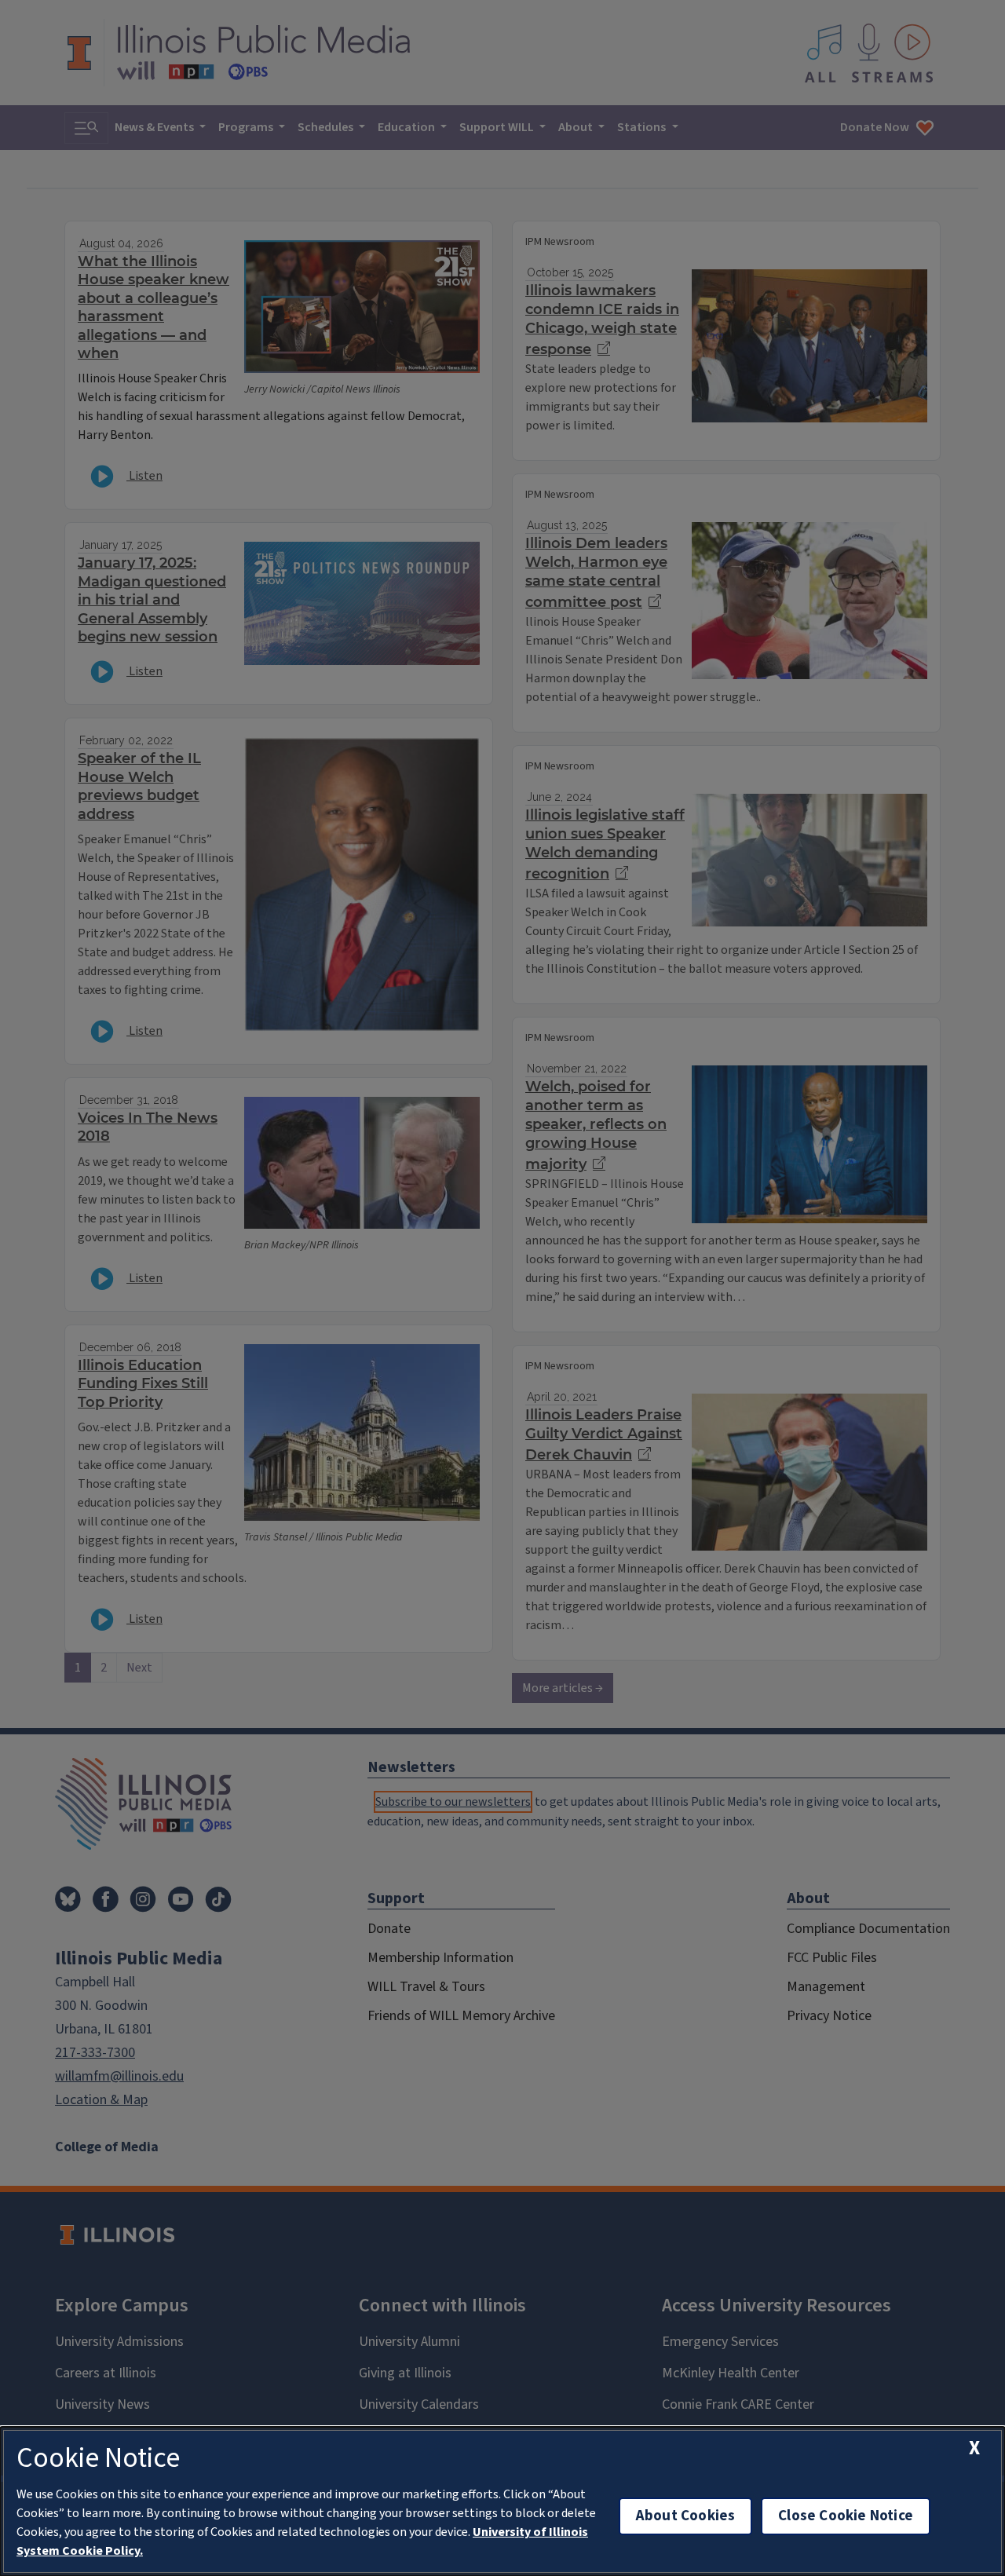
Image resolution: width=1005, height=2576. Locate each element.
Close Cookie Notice (846, 2516)
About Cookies (685, 2516)
